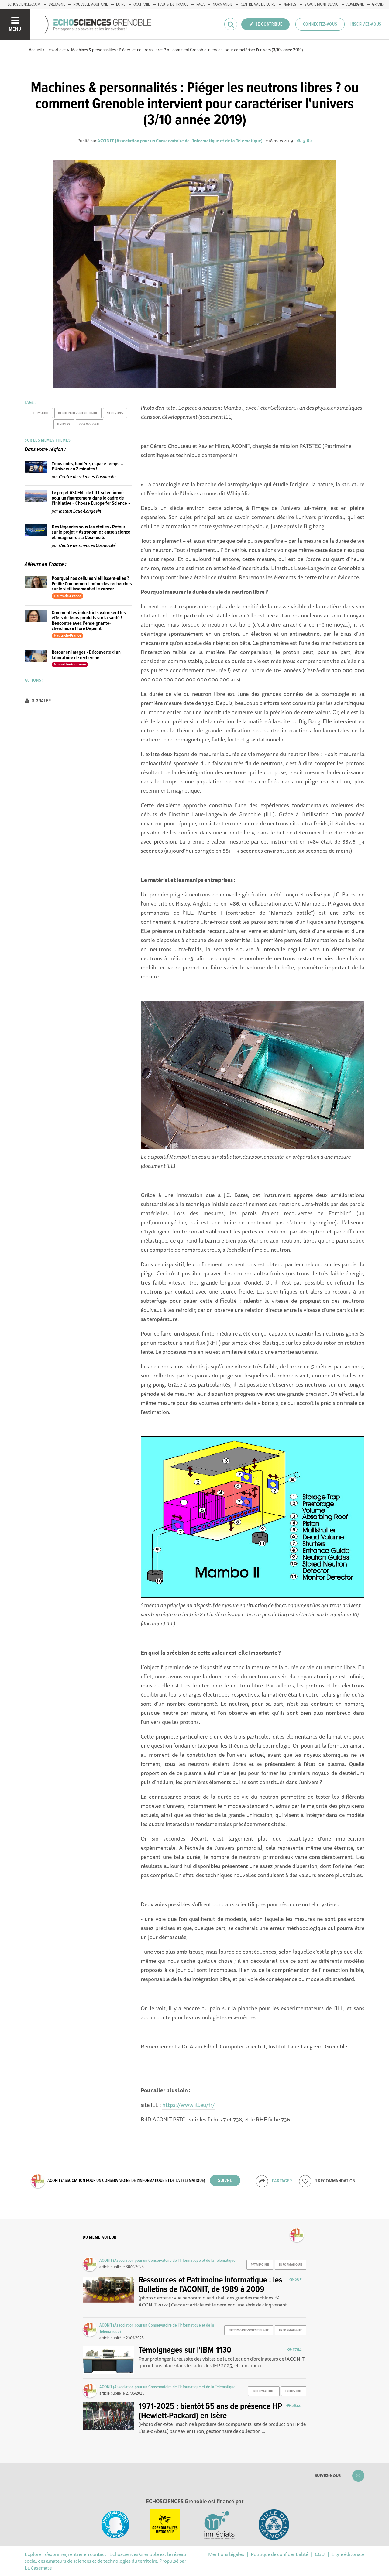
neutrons (115, 413)
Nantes (290, 5)
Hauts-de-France (173, 5)
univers (64, 425)
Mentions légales (226, 2554)
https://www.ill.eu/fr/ (189, 2105)
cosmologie (90, 425)
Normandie (223, 5)
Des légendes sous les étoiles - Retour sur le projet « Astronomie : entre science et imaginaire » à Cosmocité (91, 532)
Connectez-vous (320, 24)
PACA (200, 5)
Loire (121, 5)
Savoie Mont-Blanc (321, 5)
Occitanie (142, 5)
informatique (290, 2265)
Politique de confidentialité (279, 2554)
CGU (320, 2554)
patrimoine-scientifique (249, 2330)
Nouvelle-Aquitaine (91, 5)
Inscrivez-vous (366, 24)
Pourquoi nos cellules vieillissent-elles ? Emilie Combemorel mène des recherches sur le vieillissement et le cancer (92, 584)
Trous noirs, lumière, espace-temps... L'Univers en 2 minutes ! (87, 467)
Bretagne (57, 5)
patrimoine (260, 2265)
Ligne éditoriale (348, 2554)
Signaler (41, 701)
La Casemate (38, 2568)
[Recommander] (305, 2181)
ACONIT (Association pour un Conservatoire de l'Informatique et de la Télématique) (180, 141)
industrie (294, 2391)
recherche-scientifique (78, 413)
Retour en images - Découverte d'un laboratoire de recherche (86, 655)
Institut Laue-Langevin (80, 511)
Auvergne (355, 5)
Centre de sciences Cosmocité (87, 477)
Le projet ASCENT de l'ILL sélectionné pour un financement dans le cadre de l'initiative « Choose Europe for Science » (91, 498)
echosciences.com (24, 5)
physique (41, 413)
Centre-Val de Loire (258, 5)
